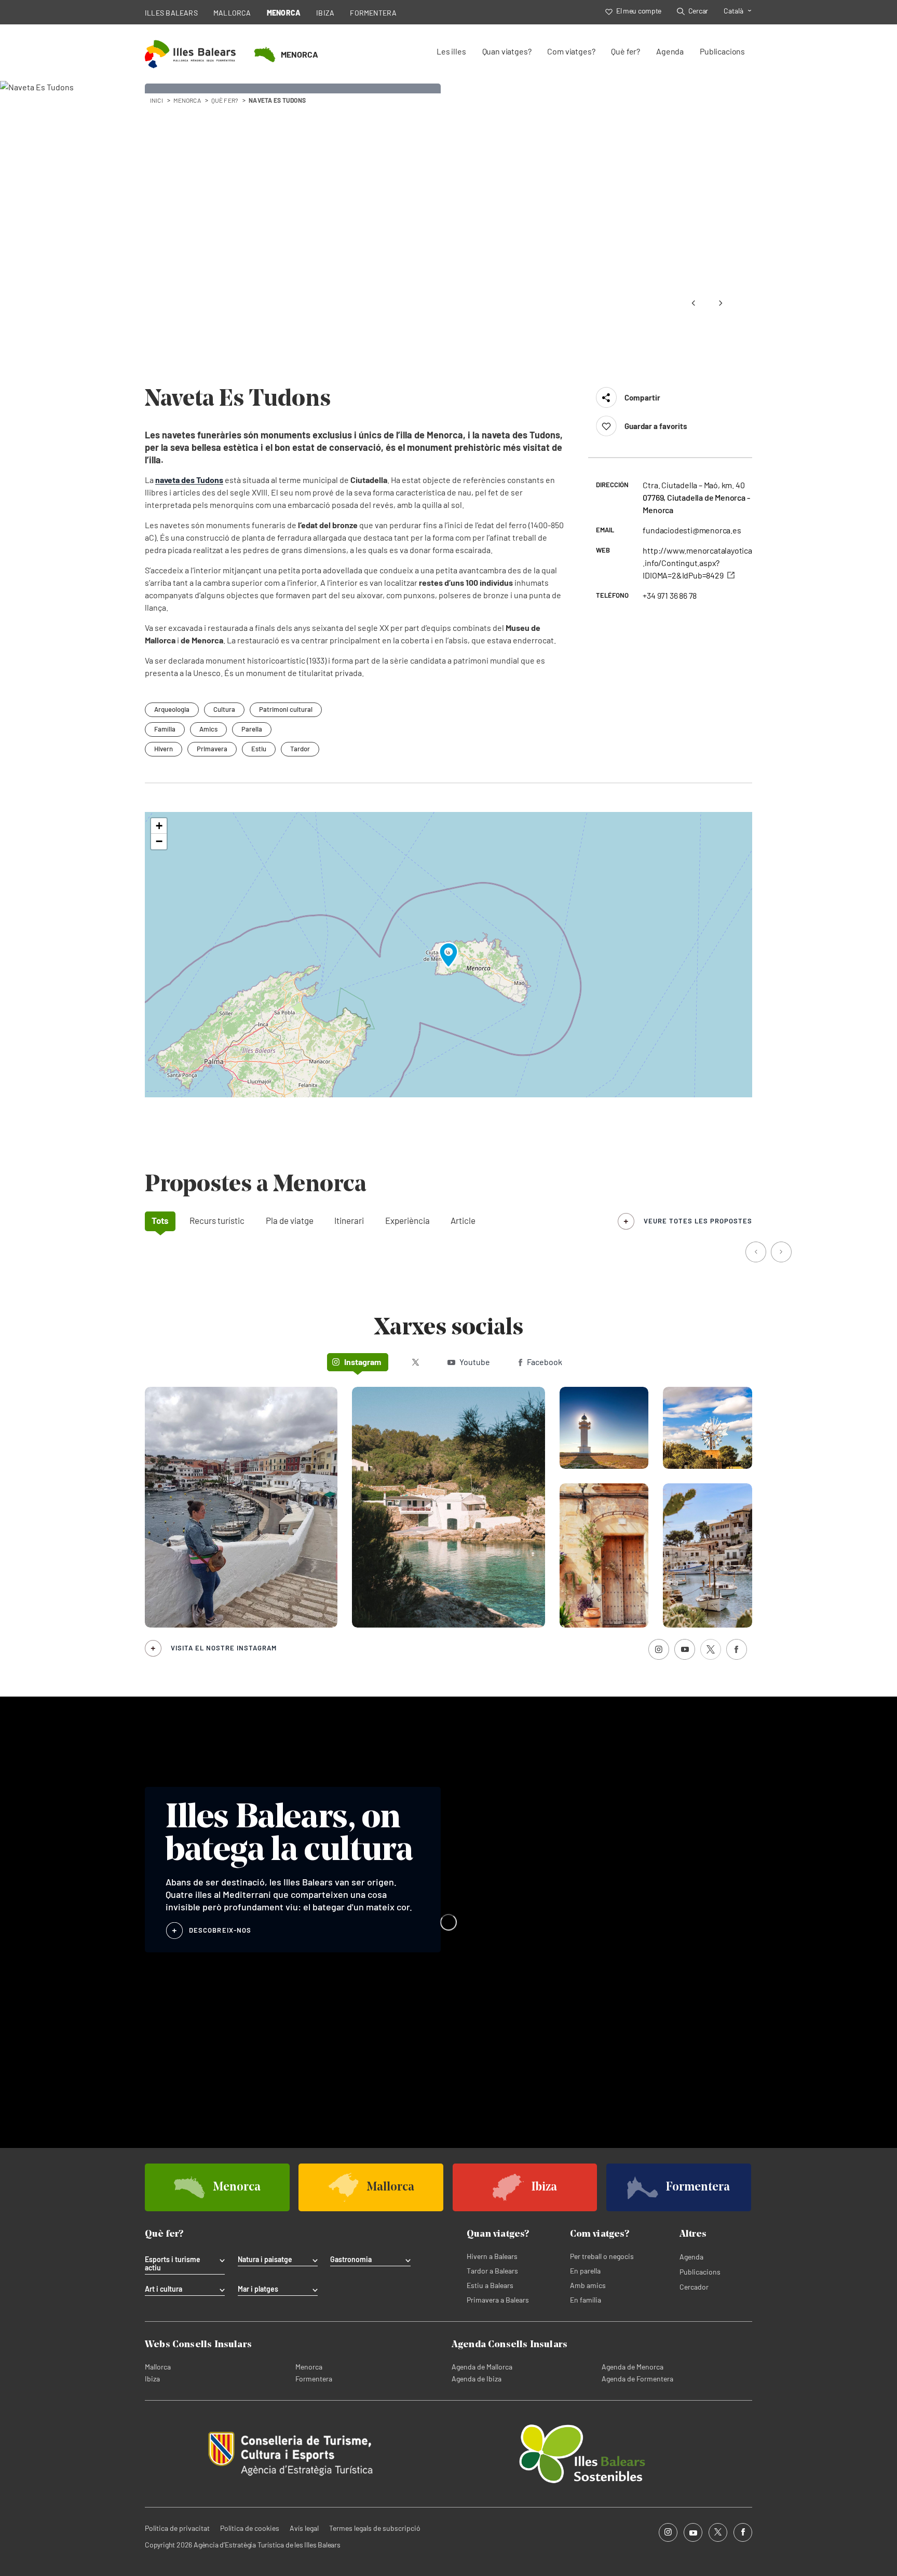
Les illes (451, 51)
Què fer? (626, 51)
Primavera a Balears (498, 2300)
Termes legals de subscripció (375, 2528)
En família (586, 2300)
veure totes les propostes (698, 1221)
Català (733, 11)
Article (463, 1220)
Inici (157, 100)
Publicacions (722, 51)
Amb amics (588, 2285)
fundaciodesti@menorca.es (692, 530)
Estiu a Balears (490, 2285)
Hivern (164, 749)
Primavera (212, 749)
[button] (448, 955)
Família (165, 729)
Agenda (670, 51)
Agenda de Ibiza (477, 2379)
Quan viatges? (507, 51)
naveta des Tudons (189, 480)
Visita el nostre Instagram (224, 1648)
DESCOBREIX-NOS (220, 1930)
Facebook (545, 1362)
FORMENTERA (373, 13)
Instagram (363, 1362)
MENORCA (284, 13)
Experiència (407, 1220)
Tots (160, 1220)
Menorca (309, 2367)
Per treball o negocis (602, 2256)
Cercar (698, 11)
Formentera (314, 2379)
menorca (187, 100)
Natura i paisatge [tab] (265, 2260)
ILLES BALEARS (171, 13)
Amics (208, 729)
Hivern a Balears (492, 2256)
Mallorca (158, 2367)
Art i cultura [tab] (164, 2289)
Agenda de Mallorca (482, 2367)
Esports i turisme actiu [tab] (173, 2264)
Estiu (259, 749)
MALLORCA (232, 13)
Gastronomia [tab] (351, 2260)
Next (721, 303)
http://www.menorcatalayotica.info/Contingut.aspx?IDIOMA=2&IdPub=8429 (697, 563)
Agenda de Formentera (637, 2379)
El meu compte (639, 11)
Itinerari (349, 1220)
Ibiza (152, 2379)
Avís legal (304, 2528)
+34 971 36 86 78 (670, 595)
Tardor (300, 749)
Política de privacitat (177, 2528)
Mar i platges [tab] (258, 2289)
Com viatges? (571, 51)
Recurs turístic (217, 1220)
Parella (252, 729)
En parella (585, 2271)
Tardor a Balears (492, 2271)
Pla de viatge (290, 1220)
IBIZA (325, 13)
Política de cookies (250, 2528)
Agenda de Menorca (633, 2367)
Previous (694, 303)
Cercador (694, 2287)
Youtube (475, 1362)
